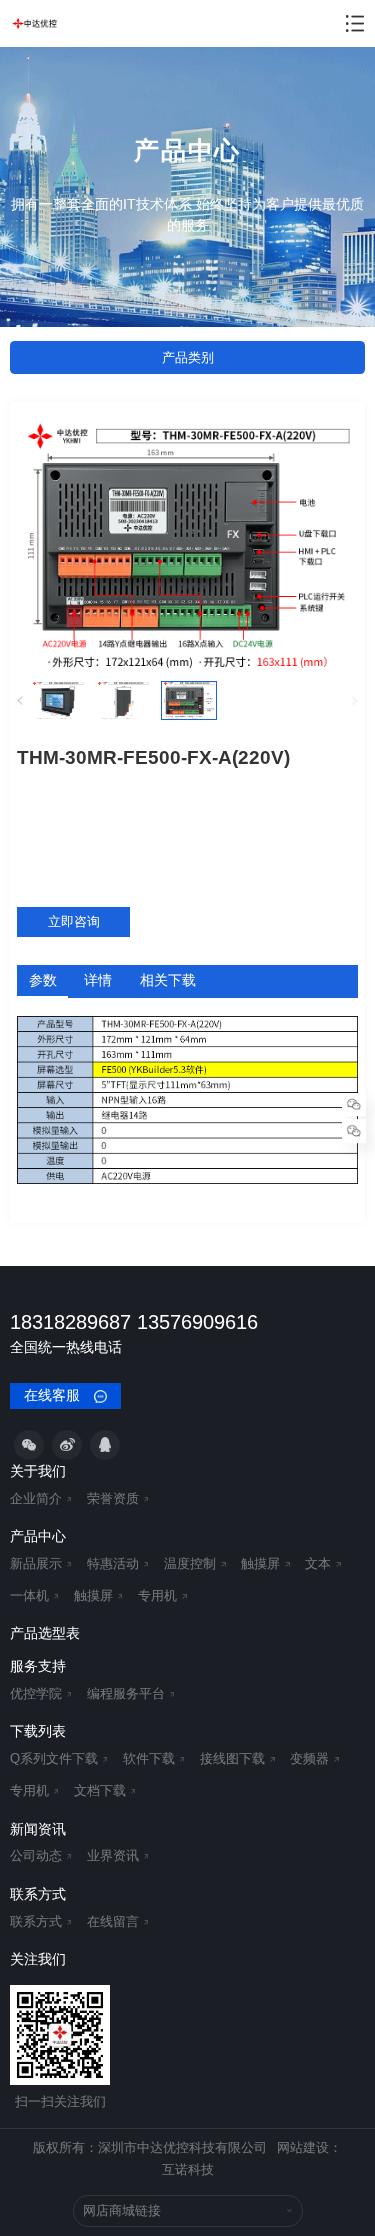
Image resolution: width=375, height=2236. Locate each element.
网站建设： (309, 2148)
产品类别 (188, 357)
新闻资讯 (38, 1829)
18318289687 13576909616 (134, 1322)
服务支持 (38, 1666)
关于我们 (38, 1471)
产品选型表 (45, 1633)
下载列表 (38, 1731)
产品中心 (38, 1536)
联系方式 (38, 1894)
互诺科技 (188, 2170)
